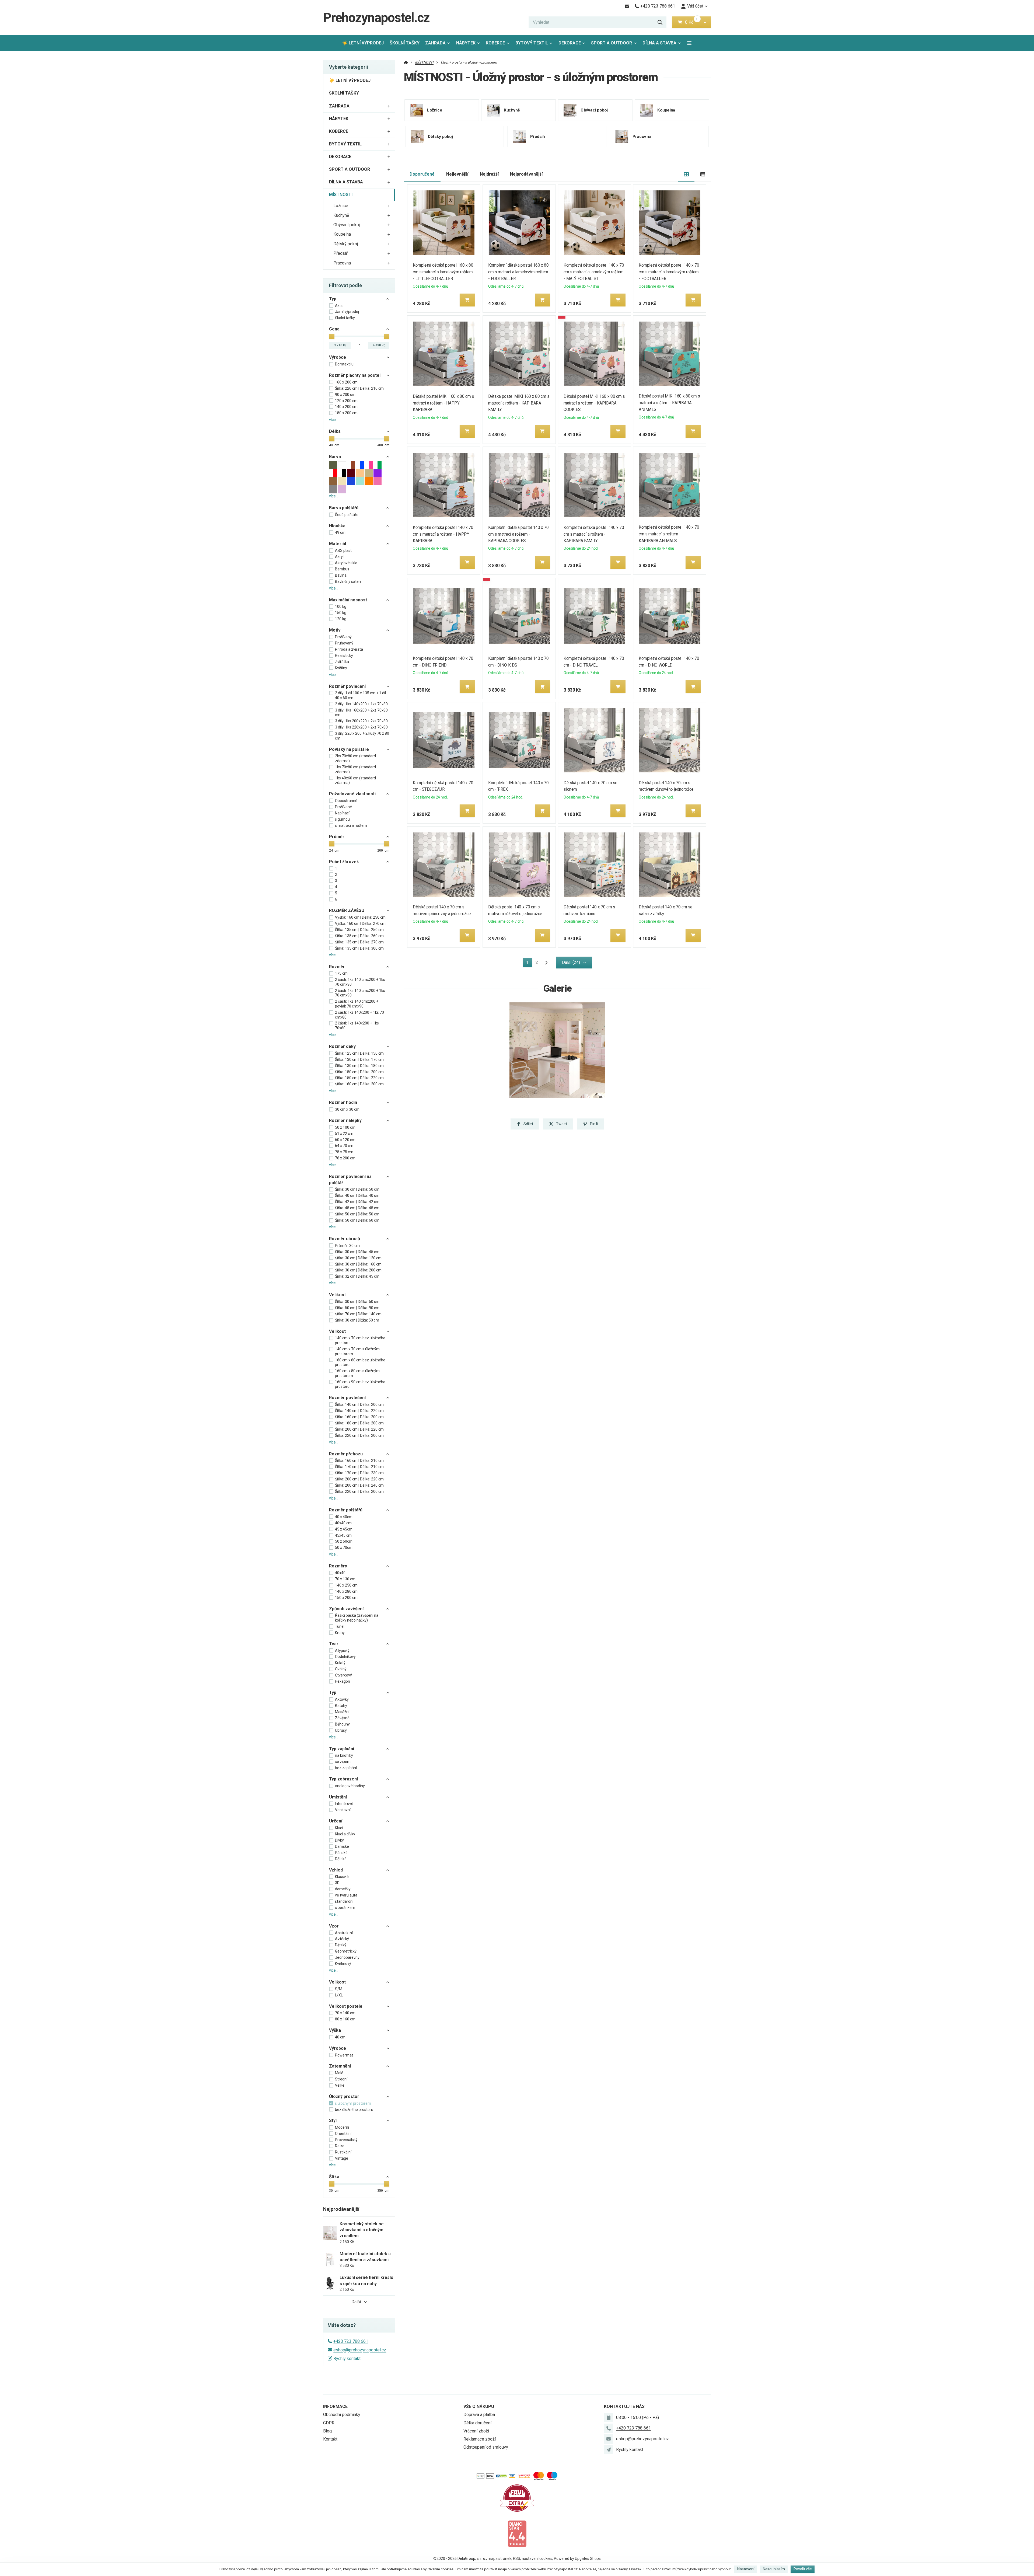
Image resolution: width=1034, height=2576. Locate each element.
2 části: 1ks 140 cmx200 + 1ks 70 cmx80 (360, 982)
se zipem (343, 1762)
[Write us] (609, 2450)
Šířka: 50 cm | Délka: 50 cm (357, 1214)
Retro (340, 2146)
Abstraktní (344, 1933)
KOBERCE (495, 43)
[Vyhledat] (660, 22)
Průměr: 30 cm (347, 1246)
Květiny (341, 668)
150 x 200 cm (346, 1598)
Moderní (342, 2127)
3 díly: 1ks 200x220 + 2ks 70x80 (361, 721)
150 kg (341, 613)
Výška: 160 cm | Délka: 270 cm (360, 923)
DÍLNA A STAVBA (659, 43)
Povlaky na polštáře (349, 749)
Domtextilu (344, 364)
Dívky (339, 1840)
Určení (336, 1821)
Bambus (342, 569)
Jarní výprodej (347, 312)
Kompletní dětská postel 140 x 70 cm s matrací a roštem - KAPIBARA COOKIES (518, 534)
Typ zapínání (342, 1749)
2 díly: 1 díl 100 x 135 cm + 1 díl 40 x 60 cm (360, 695)
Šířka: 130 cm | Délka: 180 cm (359, 1066)
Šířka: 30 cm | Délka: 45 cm (357, 1252)
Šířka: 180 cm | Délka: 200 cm (359, 1423)
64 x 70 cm (344, 1146)
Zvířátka (342, 662)
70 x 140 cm (345, 2013)
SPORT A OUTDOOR (612, 43)
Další (356, 2302)
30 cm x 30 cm (347, 1109)
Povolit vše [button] (803, 2569)
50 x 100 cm (345, 1127)
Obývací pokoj (347, 225)
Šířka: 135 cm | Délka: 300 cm (359, 948)
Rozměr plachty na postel (355, 375)
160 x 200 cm (346, 382)
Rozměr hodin (343, 1102)
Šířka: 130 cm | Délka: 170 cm (359, 1059)
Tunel (340, 1626)
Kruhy (340, 1633)
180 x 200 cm (346, 413)
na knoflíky (344, 1755)
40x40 (340, 1573)
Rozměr (337, 967)
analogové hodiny (350, 1786)
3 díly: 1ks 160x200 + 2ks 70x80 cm (361, 713)
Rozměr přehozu (346, 1454)
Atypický (342, 1651)
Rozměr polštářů (346, 1510)
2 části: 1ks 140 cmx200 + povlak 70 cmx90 (357, 1004)
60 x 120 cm (345, 1140)
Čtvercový (343, 1675)
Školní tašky (345, 318)
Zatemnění (340, 2066)
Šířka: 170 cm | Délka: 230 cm (359, 1473)
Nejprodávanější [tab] (526, 174)
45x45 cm (343, 1535)
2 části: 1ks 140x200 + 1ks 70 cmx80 (359, 1015)
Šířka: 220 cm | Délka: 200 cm (359, 1435)
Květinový (343, 1964)
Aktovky (342, 1699)
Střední (341, 2079)
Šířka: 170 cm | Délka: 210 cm (359, 1467)
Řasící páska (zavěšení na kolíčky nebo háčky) (357, 1618)
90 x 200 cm (345, 395)
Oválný (341, 1669)
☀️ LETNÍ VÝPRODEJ (363, 43)
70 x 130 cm (345, 1579)
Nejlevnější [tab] (457, 174)
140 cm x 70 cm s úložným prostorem (357, 1351)
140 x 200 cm (346, 407)
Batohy (341, 1706)
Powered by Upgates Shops (577, 2558)
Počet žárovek (344, 862)
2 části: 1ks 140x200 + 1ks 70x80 (357, 1026)
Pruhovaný (344, 643)
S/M (339, 1989)
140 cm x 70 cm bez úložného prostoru (360, 1340)
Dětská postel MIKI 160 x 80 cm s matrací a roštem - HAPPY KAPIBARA (444, 403)
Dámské (342, 1846)
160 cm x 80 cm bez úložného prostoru (360, 1362)
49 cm (340, 532)
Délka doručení (477, 2423)
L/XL (339, 1995)
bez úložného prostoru (354, 2110)
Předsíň (341, 253)
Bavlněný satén (348, 581)
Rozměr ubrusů (345, 1239)
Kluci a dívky (345, 1834)
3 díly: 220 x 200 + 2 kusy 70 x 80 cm (362, 736)
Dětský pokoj (346, 244)
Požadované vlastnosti (352, 794)
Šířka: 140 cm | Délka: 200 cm (359, 1404)
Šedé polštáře (347, 515)
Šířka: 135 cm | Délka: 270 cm (359, 942)
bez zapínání (346, 1768)
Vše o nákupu (479, 2406)
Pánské (341, 1853)
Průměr (337, 837)
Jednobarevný (347, 1957)
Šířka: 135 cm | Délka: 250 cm (359, 930)
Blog (327, 2431)
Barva (335, 457)
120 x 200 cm (346, 401)
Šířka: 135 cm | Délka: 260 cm (359, 936)
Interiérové (344, 1804)
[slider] (332, 336)
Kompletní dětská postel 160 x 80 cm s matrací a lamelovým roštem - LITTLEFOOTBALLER (443, 272)
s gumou (342, 819)
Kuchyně (341, 215)
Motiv (335, 630)
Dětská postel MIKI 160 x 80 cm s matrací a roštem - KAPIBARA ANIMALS (670, 403)
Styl (333, 2120)
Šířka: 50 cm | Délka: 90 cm (357, 1308)
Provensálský (346, 2140)
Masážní (342, 1712)
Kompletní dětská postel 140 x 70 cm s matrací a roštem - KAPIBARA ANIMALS (669, 534)
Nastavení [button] (746, 2569)
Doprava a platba (479, 2415)
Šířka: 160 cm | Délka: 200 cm (359, 1084)
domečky (343, 1889)
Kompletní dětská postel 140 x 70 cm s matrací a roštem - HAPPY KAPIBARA (443, 534)
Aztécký (342, 1939)
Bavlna (341, 575)
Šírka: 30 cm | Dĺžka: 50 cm (357, 1320)
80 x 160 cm (345, 2019)
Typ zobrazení (343, 1779)
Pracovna (342, 263)
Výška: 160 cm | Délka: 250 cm (360, 917)
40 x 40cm (344, 1517)
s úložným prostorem (353, 2103)
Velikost (337, 1295)
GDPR (329, 2423)
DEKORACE (570, 43)
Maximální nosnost (348, 600)
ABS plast (343, 550)
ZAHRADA (435, 43)
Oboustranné (346, 801)
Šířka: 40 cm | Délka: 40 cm (357, 1195)
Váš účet (695, 6)
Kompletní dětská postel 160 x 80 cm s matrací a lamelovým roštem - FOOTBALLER (518, 272)
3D (337, 1883)
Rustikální (343, 2152)
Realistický (344, 656)
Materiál (338, 544)
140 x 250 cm (346, 1585)
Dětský (341, 1945)
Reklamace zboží (480, 2439)
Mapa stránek (499, 2558)
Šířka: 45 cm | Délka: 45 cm (357, 1208)
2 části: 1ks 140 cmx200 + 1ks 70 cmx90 (360, 993)
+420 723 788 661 (351, 2341)
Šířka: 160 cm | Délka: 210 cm (359, 1460)
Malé (339, 2073)
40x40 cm (343, 1523)
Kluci (339, 1828)
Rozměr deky (342, 1046)
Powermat (344, 2055)
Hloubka (337, 526)
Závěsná (342, 1718)
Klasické (342, 1877)
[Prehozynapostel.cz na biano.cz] (517, 2533)
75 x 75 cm (344, 1152)
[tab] (687, 174)
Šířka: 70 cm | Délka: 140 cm (358, 1314)
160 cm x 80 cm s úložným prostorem (357, 1373)
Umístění (338, 1797)
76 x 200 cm (345, 1158)
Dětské (341, 1859)
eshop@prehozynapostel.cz (360, 2350)
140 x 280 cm (346, 1591)
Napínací (342, 813)
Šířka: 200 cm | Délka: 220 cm (359, 1429)
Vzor (334, 1926)
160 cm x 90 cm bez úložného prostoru (360, 1384)
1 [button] (529, 963)
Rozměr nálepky (345, 1120)
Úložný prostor (344, 2096)
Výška (335, 2030)
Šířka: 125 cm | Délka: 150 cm (359, 1053)
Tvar (334, 1644)
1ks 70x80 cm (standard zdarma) (355, 769)
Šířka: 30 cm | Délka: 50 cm (357, 1189)
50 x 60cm (344, 1541)
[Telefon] (609, 2428)
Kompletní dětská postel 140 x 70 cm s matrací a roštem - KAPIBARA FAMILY (594, 534)
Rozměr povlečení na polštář (350, 1179)
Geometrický (346, 1951)
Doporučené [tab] (422, 174)
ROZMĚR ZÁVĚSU (347, 910)
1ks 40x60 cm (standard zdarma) (355, 780)
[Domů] (406, 62)
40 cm (340, 2037)
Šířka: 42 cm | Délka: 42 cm (357, 1202)
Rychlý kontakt (347, 2359)
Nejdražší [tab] (489, 174)
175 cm (341, 973)
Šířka (334, 2177)
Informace (335, 2406)
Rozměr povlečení (347, 686)
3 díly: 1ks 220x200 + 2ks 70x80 (361, 727)
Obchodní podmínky (342, 2415)
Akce (339, 306)
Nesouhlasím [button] (774, 2569)
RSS (517, 2558)
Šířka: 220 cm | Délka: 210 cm (359, 388)
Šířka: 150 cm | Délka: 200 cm (359, 1072)
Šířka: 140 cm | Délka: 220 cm (359, 1411)
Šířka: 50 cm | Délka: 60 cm (357, 1220)
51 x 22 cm (344, 1134)
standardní (344, 1901)
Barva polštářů (344, 508)
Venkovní (343, 1810)
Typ (333, 299)
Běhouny (342, 1724)
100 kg (341, 606)
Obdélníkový (345, 1657)
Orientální (343, 2134)
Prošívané (343, 807)
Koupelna (342, 234)
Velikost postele (346, 2006)
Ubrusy (341, 1730)
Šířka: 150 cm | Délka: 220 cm (359, 1078)
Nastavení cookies (537, 2558)
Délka (335, 431)
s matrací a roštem (351, 825)
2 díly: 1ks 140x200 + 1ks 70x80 (361, 704)
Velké (340, 2085)
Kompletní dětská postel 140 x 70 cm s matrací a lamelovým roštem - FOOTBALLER (669, 272)
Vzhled (336, 1870)
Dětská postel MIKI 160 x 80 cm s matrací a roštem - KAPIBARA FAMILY (519, 403)
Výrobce (338, 357)
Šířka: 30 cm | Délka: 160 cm (358, 1264)
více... (334, 420)
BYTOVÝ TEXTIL (532, 43)
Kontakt (330, 2439)
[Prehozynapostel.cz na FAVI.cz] (517, 2498)
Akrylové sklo (346, 563)
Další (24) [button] (571, 962)
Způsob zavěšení (346, 1609)
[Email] (627, 6)
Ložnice (341, 206)
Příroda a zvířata (349, 649)
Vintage (342, 2158)
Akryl (339, 557)
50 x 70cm (344, 1547)
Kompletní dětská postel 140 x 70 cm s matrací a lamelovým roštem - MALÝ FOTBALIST (594, 272)
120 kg (341, 619)
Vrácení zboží (476, 2431)
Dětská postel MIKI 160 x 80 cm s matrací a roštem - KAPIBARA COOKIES (594, 403)
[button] (705, 22)
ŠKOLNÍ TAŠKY (405, 43)
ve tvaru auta (346, 1895)
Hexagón (343, 1681)
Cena (334, 329)
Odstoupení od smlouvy (486, 2447)
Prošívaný (343, 637)
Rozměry (338, 1566)
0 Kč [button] (692, 22)
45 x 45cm (344, 1529)
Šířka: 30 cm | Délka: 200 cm (358, 1270)
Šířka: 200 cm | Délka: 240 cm (359, 1485)
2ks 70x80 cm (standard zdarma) (355, 758)
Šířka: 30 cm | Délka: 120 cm (358, 1258)
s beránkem (345, 1908)
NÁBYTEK (466, 43)
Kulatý (340, 1663)
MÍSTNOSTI (341, 195)
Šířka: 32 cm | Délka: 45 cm (357, 1276)
